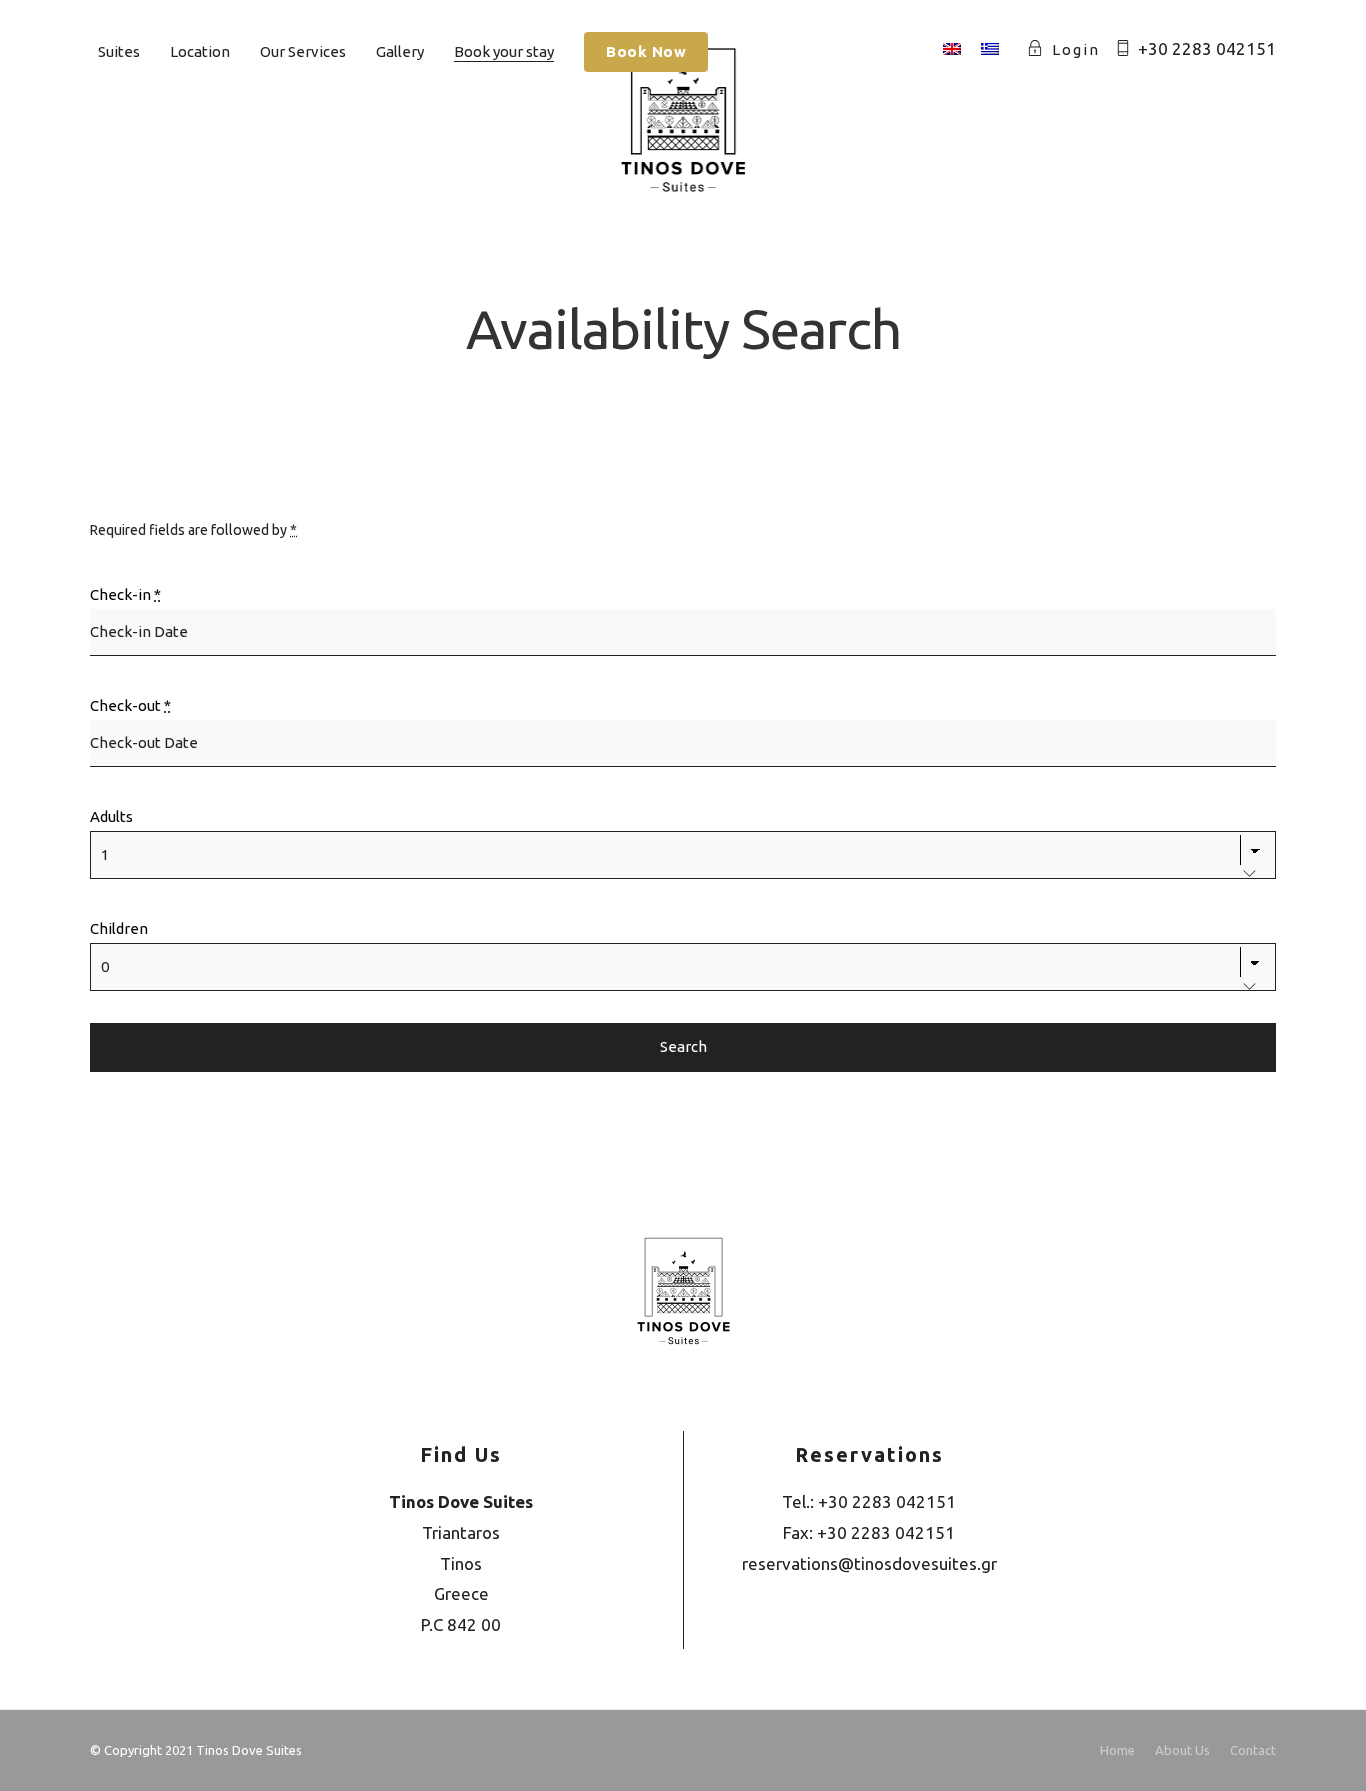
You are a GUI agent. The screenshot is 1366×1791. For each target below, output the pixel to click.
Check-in (125, 594)
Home (1117, 1750)
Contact (1253, 1750)
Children (119, 928)
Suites (119, 51)
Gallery (400, 51)
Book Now (646, 51)
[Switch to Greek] (990, 49)
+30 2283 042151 (1207, 48)
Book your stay (504, 51)
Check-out (130, 705)
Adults (111, 816)
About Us (1182, 1750)
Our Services (303, 51)
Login (1076, 49)
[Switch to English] (952, 49)
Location (200, 51)
